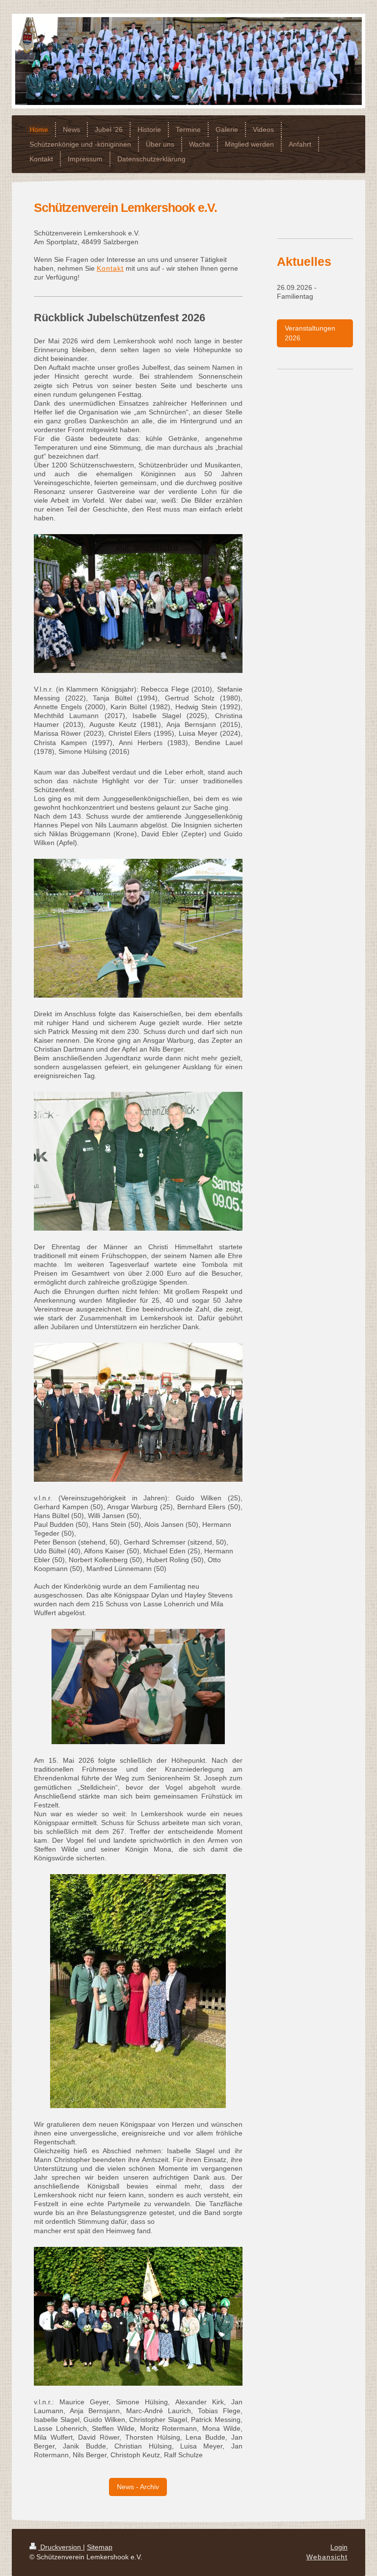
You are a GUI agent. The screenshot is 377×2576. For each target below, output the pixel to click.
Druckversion (61, 2547)
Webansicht (327, 2557)
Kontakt (110, 268)
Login (339, 2547)
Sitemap (100, 2547)
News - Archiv (138, 2487)
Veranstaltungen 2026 (310, 333)
